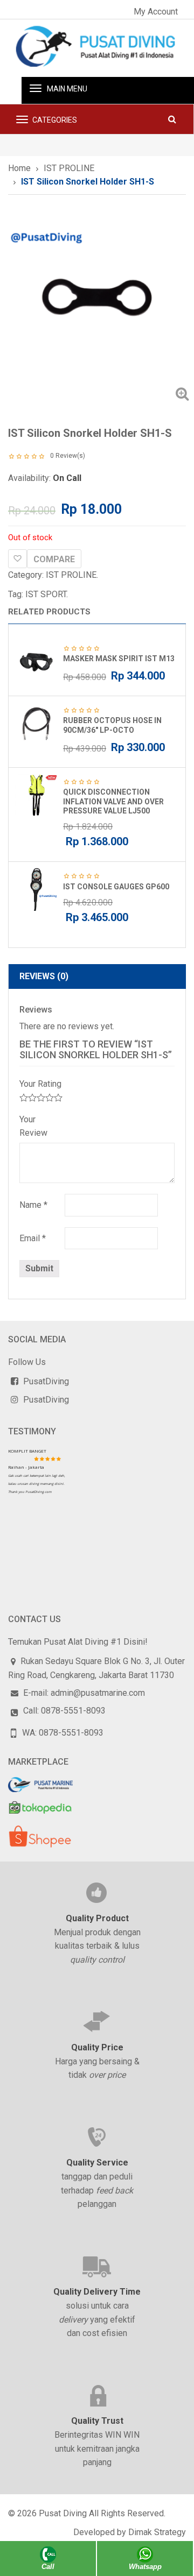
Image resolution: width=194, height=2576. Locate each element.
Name (33, 1205)
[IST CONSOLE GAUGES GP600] (36, 889)
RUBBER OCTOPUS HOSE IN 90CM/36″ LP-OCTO (112, 725)
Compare (54, 559)
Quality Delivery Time (97, 2292)
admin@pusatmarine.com (98, 1693)
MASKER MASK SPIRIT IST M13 (119, 659)
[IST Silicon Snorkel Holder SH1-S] (97, 300)
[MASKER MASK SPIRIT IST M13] (36, 662)
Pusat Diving (63, 2513)
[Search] (172, 119)
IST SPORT (46, 594)
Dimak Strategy (157, 2532)
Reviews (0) (44, 976)
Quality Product (97, 1918)
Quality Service (97, 2163)
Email (33, 1238)
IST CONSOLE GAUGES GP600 (116, 887)
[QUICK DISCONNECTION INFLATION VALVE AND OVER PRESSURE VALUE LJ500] (36, 795)
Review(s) (68, 456)
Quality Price (97, 2047)
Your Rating (40, 1084)
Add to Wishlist (18, 559)
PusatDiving (46, 1381)
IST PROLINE (69, 168)
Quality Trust (97, 2421)
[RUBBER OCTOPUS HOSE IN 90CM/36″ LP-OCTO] (36, 724)
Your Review (33, 1126)
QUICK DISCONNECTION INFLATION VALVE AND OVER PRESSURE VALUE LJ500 (113, 801)
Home (19, 168)
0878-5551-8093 (73, 1711)
